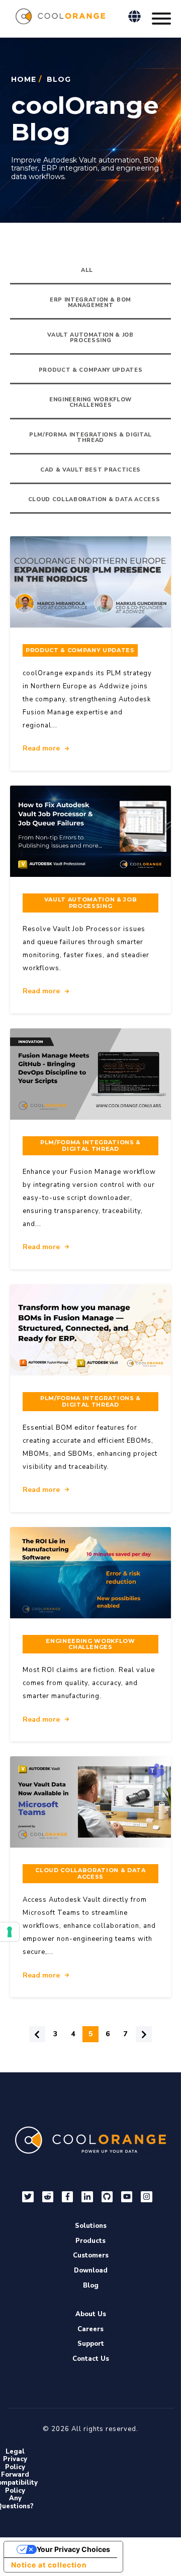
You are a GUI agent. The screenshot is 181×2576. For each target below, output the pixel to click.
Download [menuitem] (91, 2270)
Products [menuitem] (90, 2241)
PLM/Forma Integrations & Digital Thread (90, 437)
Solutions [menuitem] (91, 2226)
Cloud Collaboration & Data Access (94, 499)
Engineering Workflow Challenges (90, 402)
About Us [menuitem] (91, 2314)
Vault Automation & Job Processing (90, 338)
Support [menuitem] (91, 2344)
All (87, 270)
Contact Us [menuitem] (91, 2359)
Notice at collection (49, 2565)
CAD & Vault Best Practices (90, 470)
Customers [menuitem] (91, 2255)
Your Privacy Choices (73, 2549)
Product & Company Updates (91, 370)
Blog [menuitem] (91, 2286)
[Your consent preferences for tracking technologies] (10, 1932)
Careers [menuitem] (90, 2329)
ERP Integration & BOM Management (90, 302)
